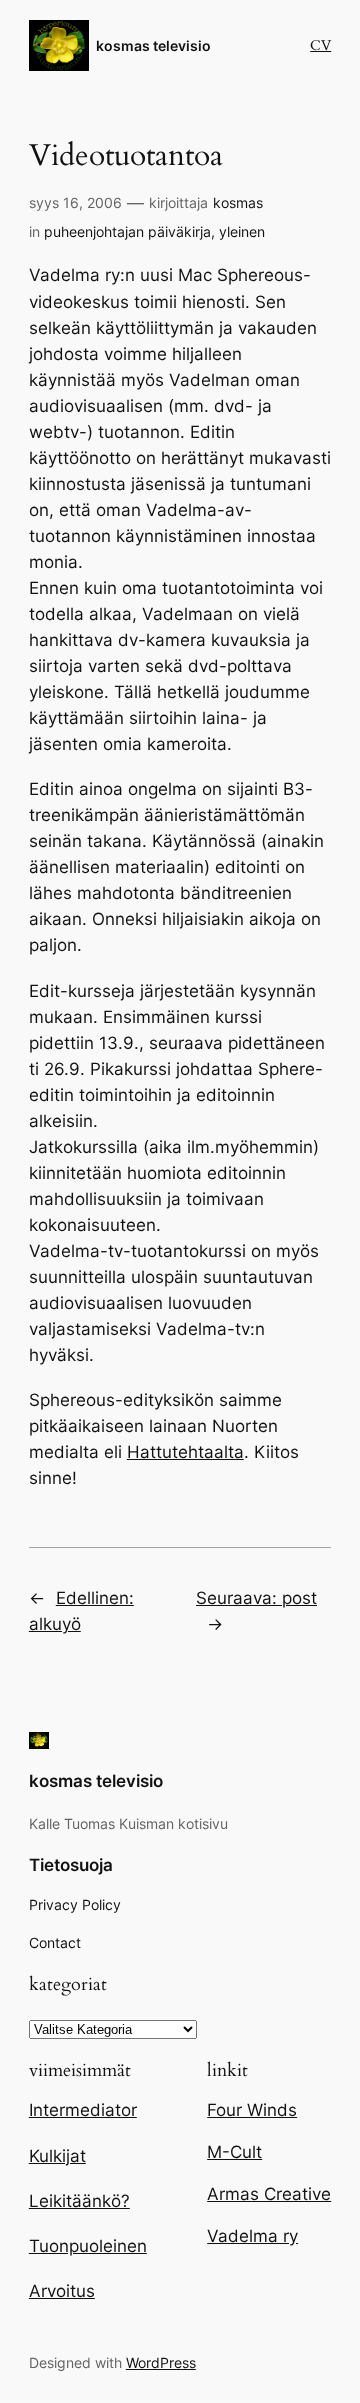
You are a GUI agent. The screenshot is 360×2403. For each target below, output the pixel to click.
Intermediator (83, 2110)
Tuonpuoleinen (88, 2246)
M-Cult (234, 2152)
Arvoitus (62, 2291)
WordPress (161, 2362)
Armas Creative (269, 2194)
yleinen (242, 231)
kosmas (238, 202)
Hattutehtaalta (185, 1452)
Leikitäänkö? (79, 2201)
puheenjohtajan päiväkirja (127, 231)
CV (320, 45)
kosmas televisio (153, 45)
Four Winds (252, 2110)
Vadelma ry (252, 2236)
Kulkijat (57, 2156)
